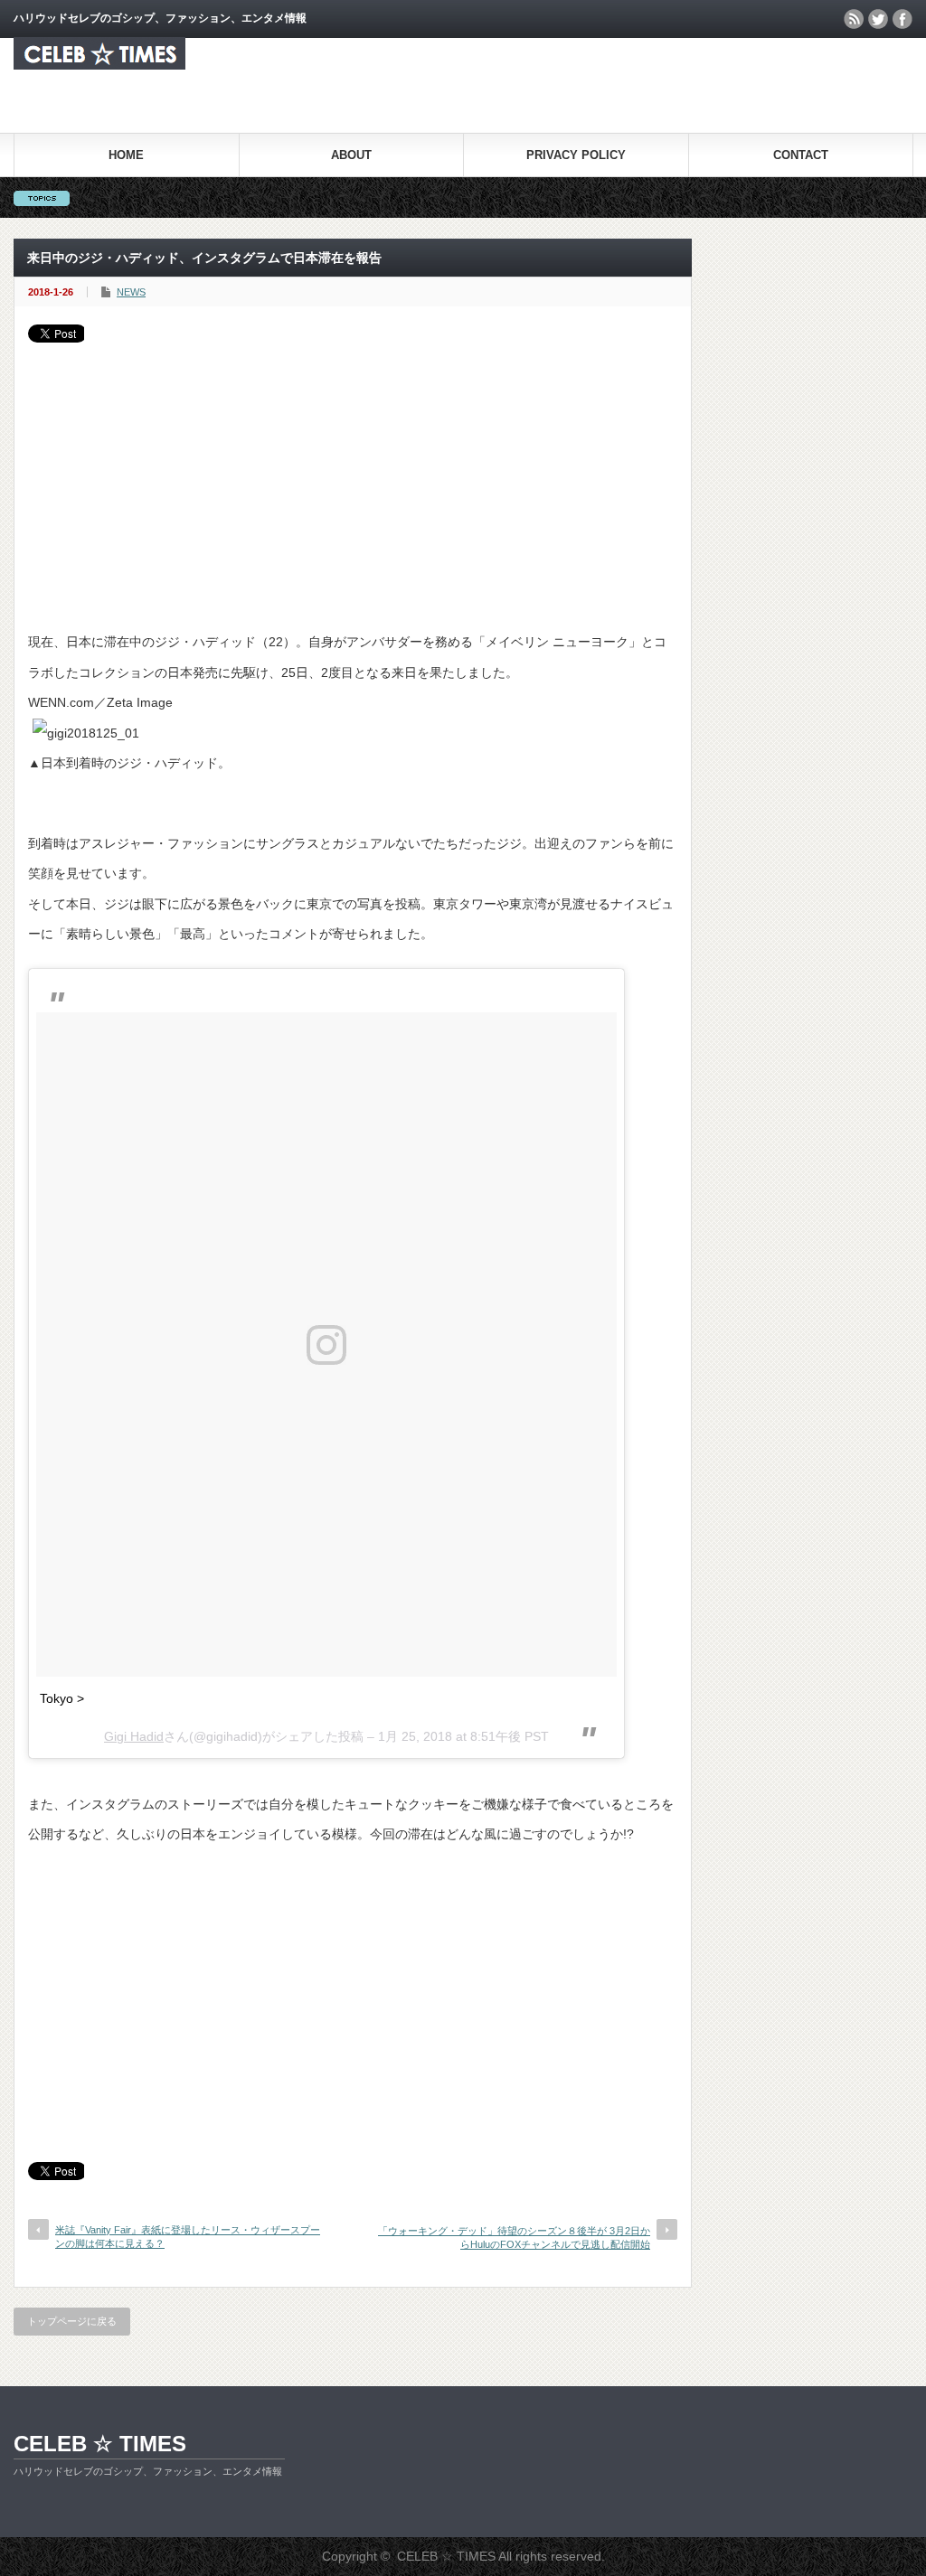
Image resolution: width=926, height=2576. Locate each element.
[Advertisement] (353, 478)
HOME (126, 155)
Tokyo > (62, 1698)
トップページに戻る (72, 2321)
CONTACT (801, 155)
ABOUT (351, 155)
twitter (878, 19)
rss (854, 19)
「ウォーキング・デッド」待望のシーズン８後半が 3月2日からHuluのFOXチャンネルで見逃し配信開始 (514, 2238)
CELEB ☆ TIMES (100, 2444)
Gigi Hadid (134, 1736)
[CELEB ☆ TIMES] (99, 65)
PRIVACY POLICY (576, 155)
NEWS (131, 292)
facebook (902, 19)
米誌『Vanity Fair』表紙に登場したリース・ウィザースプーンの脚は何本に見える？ (188, 2237)
